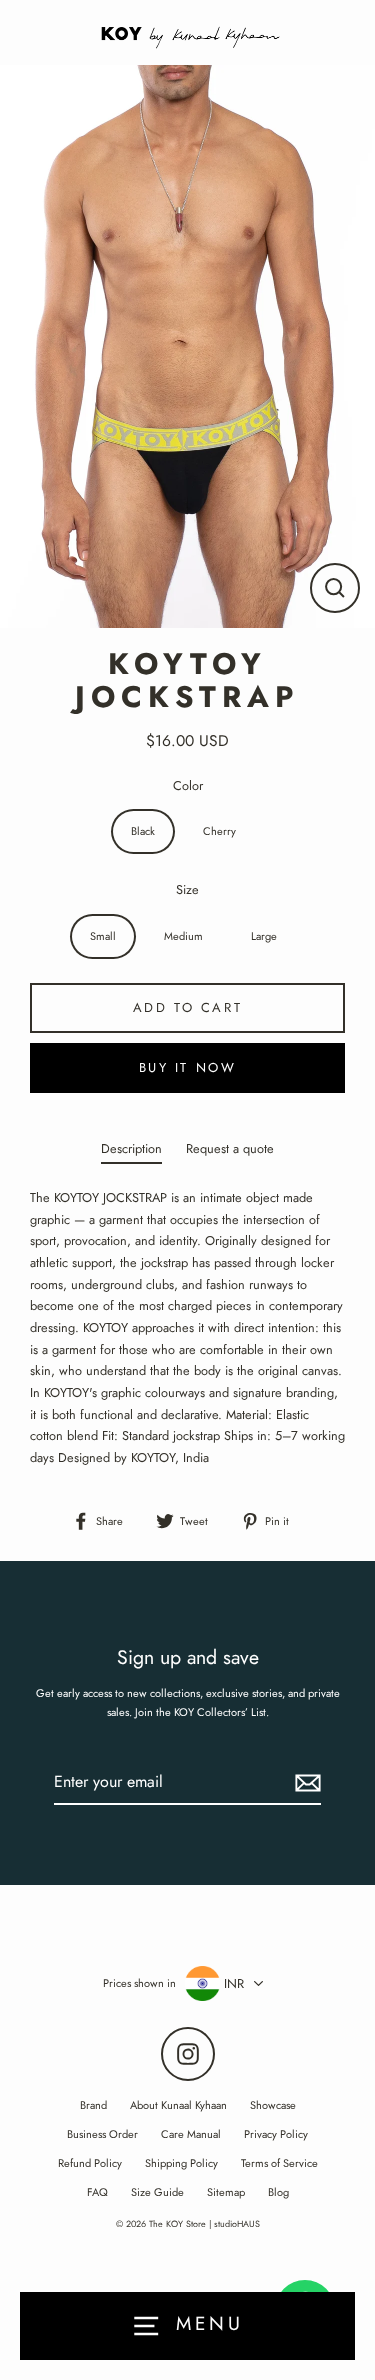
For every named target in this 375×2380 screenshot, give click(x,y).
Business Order (102, 2134)
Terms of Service (279, 2163)
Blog (278, 2192)
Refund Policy (90, 2163)
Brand (93, 2105)
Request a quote (230, 1148)
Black (143, 831)
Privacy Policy (276, 2134)
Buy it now (188, 1067)
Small (103, 936)
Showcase (273, 2105)
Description (131, 1148)
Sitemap (226, 2192)
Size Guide (157, 2192)
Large (264, 936)
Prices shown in (139, 1983)
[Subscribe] (305, 1782)
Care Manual (191, 2134)
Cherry (219, 831)
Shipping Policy (181, 2163)
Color (188, 785)
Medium (183, 936)
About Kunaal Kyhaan (178, 2105)
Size (187, 889)
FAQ (97, 2192)
